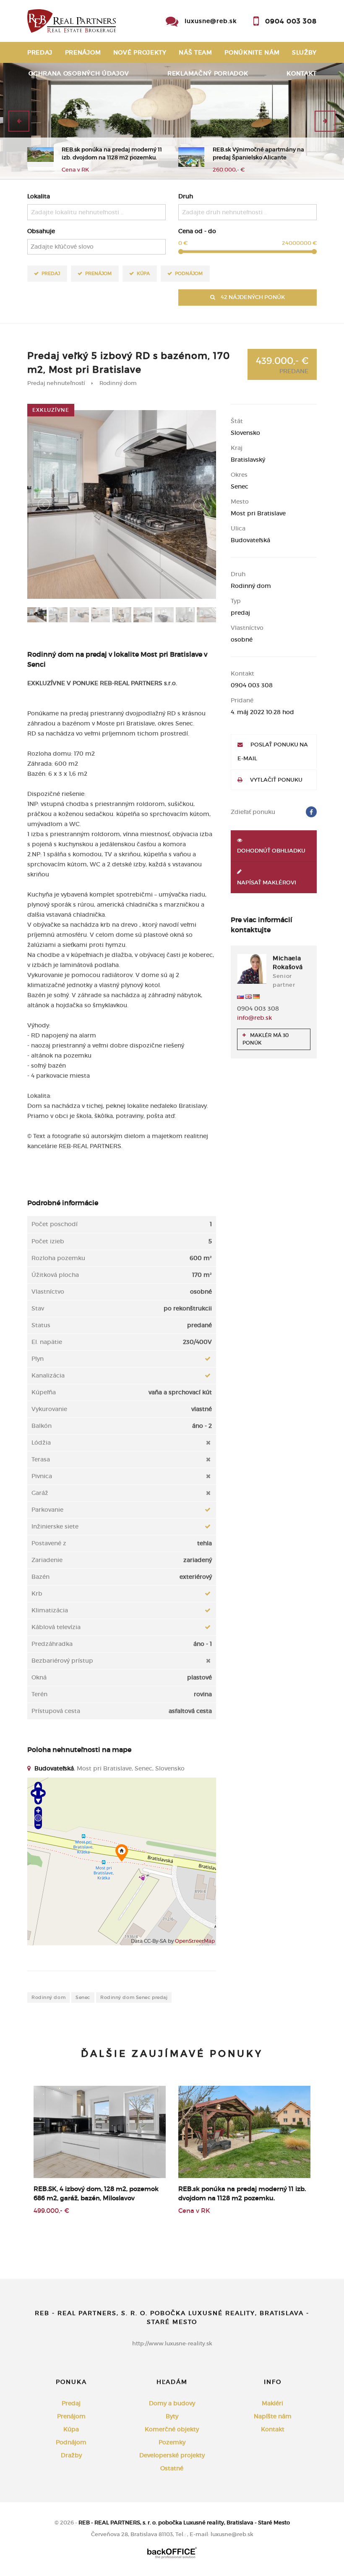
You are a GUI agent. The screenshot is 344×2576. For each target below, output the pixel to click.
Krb (37, 1593)
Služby (304, 52)
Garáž (40, 1493)
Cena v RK (75, 170)
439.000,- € (282, 365)
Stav (38, 1308)
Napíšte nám (273, 2416)
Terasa (41, 1459)
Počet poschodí (55, 1224)
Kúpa (143, 273)
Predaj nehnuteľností (56, 383)
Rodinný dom (118, 383)
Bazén (40, 1577)
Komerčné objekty (172, 2429)
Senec (83, 1997)
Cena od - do (197, 231)
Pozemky (172, 2442)
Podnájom (189, 273)
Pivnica (42, 1476)
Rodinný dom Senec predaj (134, 1997)
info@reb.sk (254, 1018)
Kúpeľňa (44, 1392)
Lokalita (39, 196)
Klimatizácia (50, 1610)
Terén (39, 1694)
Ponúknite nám (252, 52)
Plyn (38, 1359)
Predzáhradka (52, 1644)
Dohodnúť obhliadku (271, 851)
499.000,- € (51, 2211)
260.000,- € (229, 170)
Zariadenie (47, 1560)
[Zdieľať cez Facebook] (311, 812)
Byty (172, 2416)
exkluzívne (51, 410)
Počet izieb (48, 1241)
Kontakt (302, 73)
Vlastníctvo (48, 1292)
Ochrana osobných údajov (79, 73)
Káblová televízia (56, 1627)
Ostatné (172, 2468)
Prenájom (83, 52)
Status (41, 1325)
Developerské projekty (172, 2455)
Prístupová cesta (56, 1711)
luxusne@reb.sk (211, 21)
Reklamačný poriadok (208, 73)
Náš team (195, 52)
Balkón (42, 1426)
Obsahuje (41, 231)
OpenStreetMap (195, 1941)
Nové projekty (140, 52)
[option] (172, 121)
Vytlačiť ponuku (276, 780)
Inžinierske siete (55, 1526)
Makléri (272, 2403)
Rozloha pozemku (58, 1258)
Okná (39, 1677)
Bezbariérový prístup (62, 1661)
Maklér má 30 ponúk (266, 1039)
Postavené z (49, 1543)
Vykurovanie (49, 1409)
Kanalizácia (48, 1375)
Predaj (40, 52)
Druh (186, 196)
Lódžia (41, 1443)
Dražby (71, 2455)
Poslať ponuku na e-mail (273, 751)
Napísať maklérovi (267, 882)
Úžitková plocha (55, 1275)
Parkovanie (47, 1510)
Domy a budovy (172, 2403)
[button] (19, 121)
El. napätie (47, 1342)
